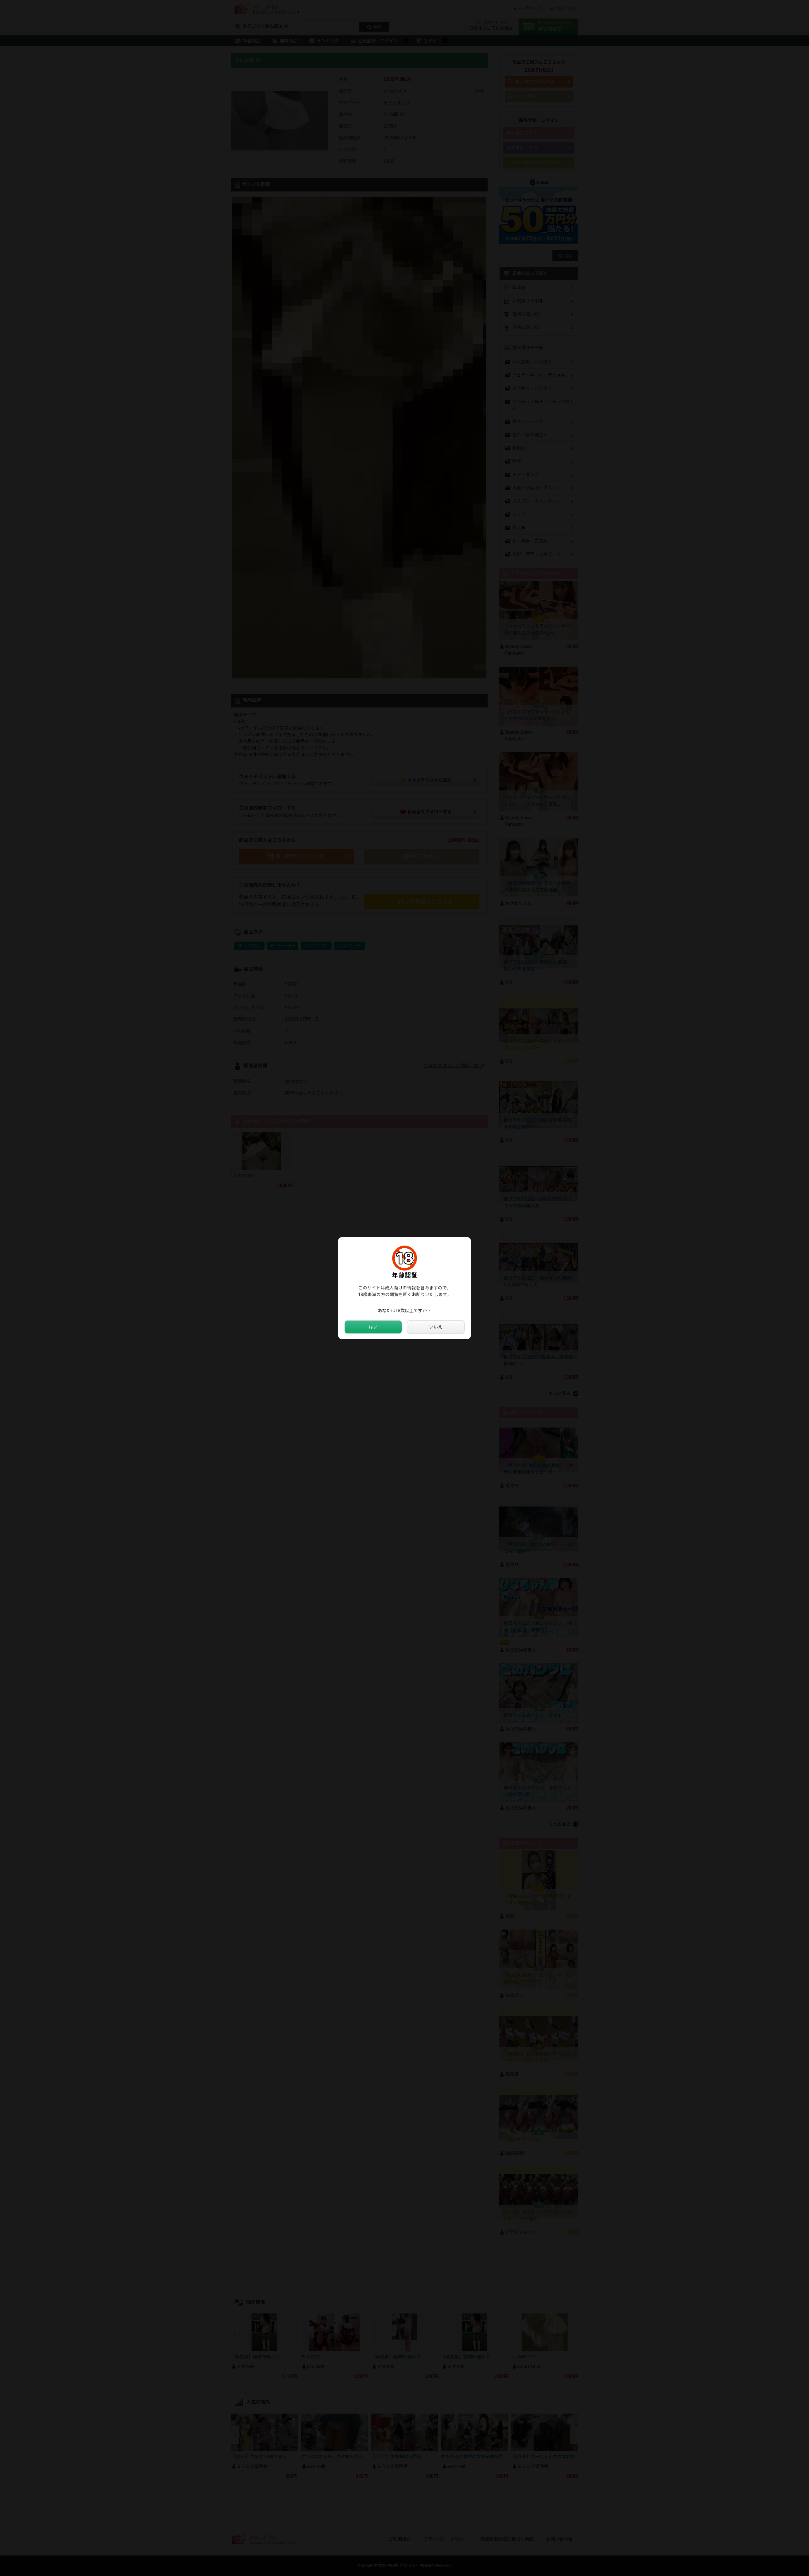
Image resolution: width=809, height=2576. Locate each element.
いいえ (436, 1327)
